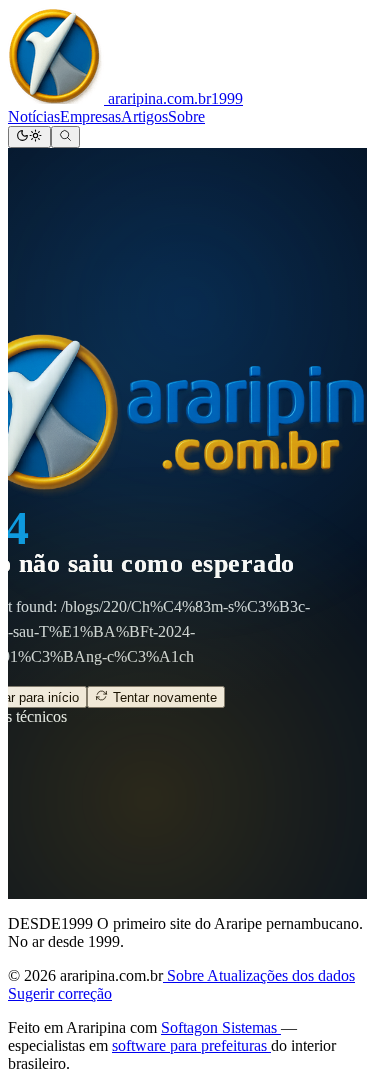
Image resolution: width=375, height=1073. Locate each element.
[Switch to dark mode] (29, 137)
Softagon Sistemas (221, 1027)
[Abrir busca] (65, 137)
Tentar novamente (163, 697)
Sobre (186, 116)
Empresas (90, 116)
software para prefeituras (191, 1045)
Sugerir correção (60, 993)
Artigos (144, 116)
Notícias (34, 116)
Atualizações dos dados (281, 975)
